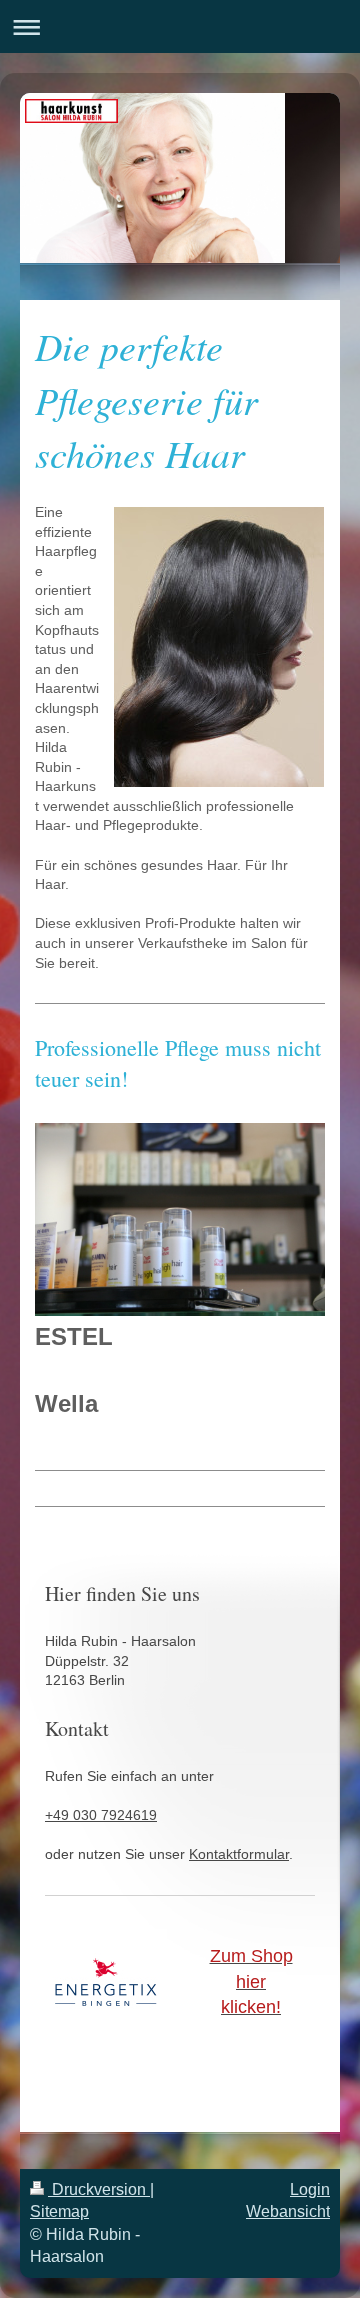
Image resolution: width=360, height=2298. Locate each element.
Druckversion (99, 2189)
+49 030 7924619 (101, 1815)
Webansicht (288, 2211)
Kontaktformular (239, 1854)
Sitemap (59, 2211)
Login (310, 2189)
